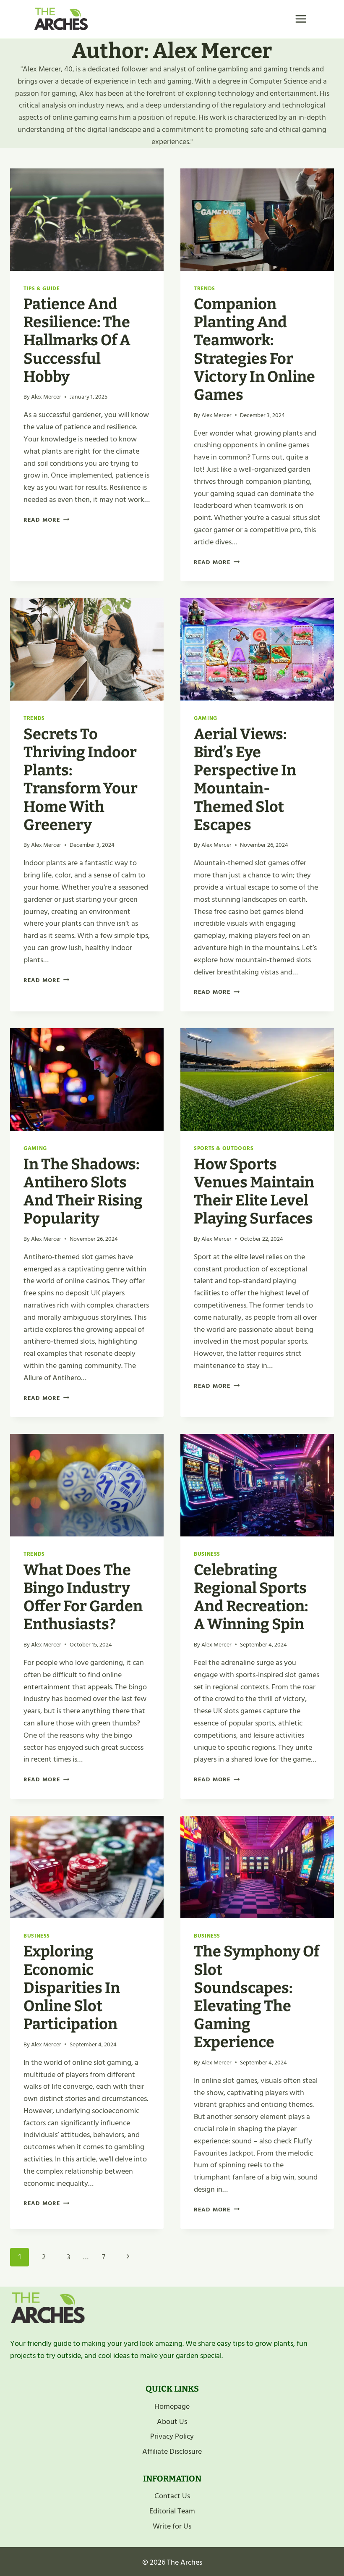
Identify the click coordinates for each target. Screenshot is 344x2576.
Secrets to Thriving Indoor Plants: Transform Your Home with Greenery (81, 780)
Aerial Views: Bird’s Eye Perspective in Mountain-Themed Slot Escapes (245, 780)
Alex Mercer (46, 397)
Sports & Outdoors (224, 1148)
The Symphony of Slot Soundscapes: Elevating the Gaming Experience (257, 1997)
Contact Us (172, 2496)
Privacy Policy (172, 2436)
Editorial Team (172, 2511)
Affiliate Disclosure (172, 2451)
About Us (172, 2422)
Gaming (206, 718)
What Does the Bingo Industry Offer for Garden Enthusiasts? (83, 1597)
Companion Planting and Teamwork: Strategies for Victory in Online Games (254, 349)
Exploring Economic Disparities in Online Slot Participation (72, 1988)
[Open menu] (301, 19)
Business (207, 1554)
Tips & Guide (42, 289)
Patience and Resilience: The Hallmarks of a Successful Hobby (77, 340)
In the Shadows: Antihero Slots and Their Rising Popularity (83, 1192)
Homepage (172, 2407)
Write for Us (172, 2526)
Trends (205, 289)
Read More (46, 520)
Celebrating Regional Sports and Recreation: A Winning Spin (251, 1597)
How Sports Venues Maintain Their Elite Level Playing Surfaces (254, 1192)
